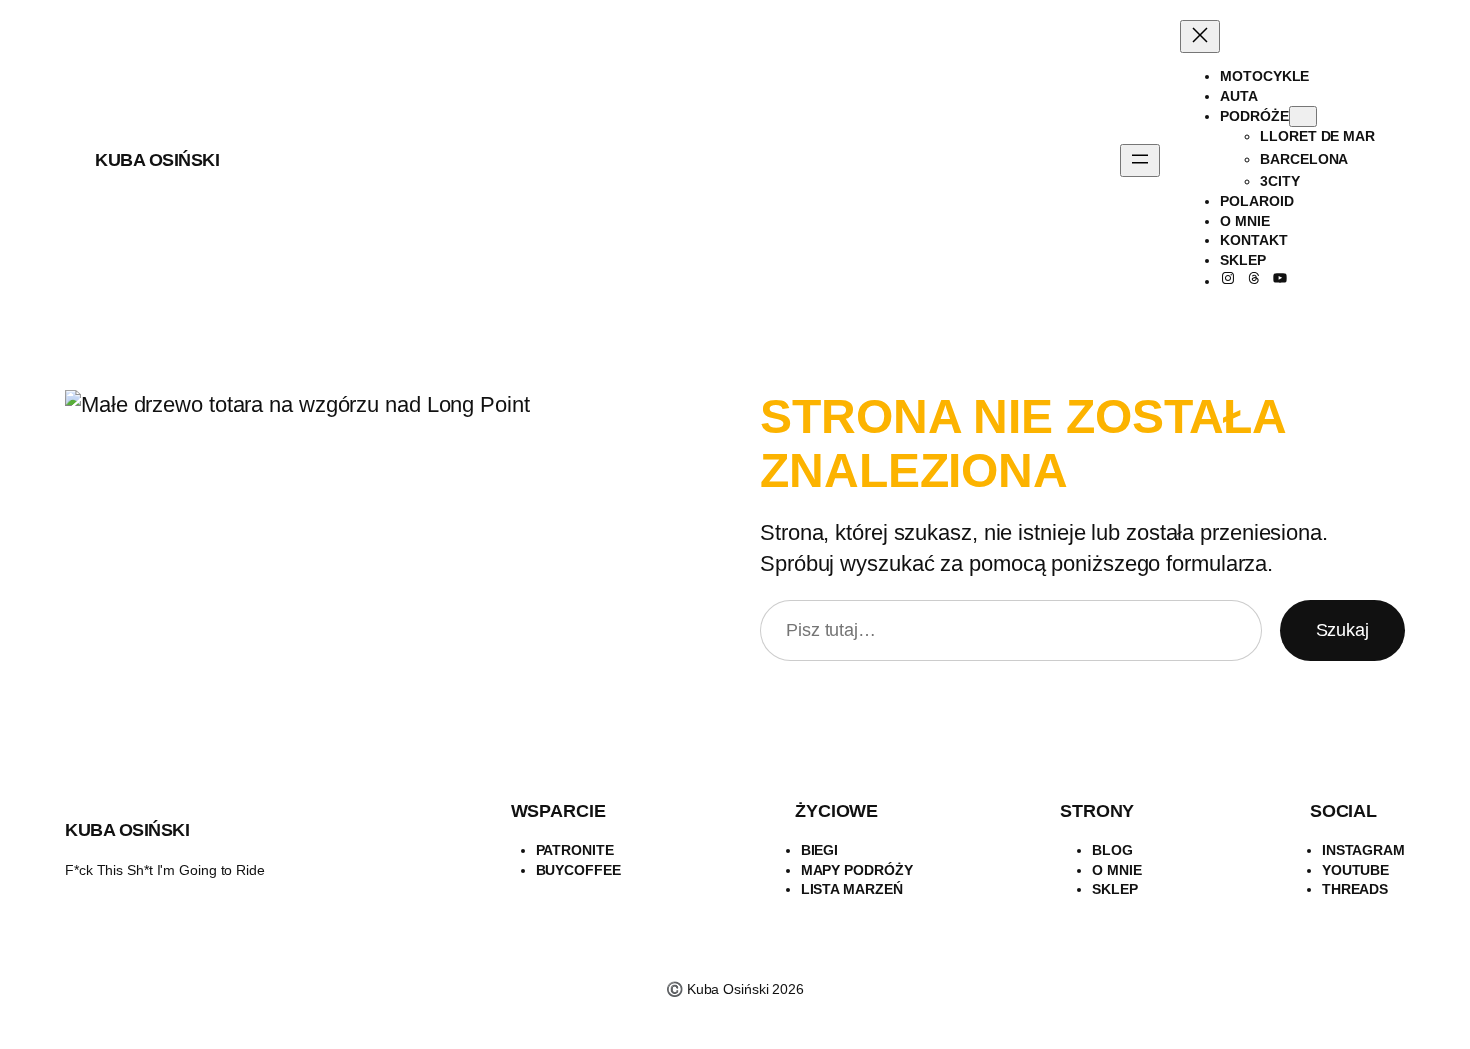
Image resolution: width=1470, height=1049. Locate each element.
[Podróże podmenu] (1303, 116)
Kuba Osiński (157, 160)
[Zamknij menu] (1200, 36)
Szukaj (1342, 630)
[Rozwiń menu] (1140, 160)
